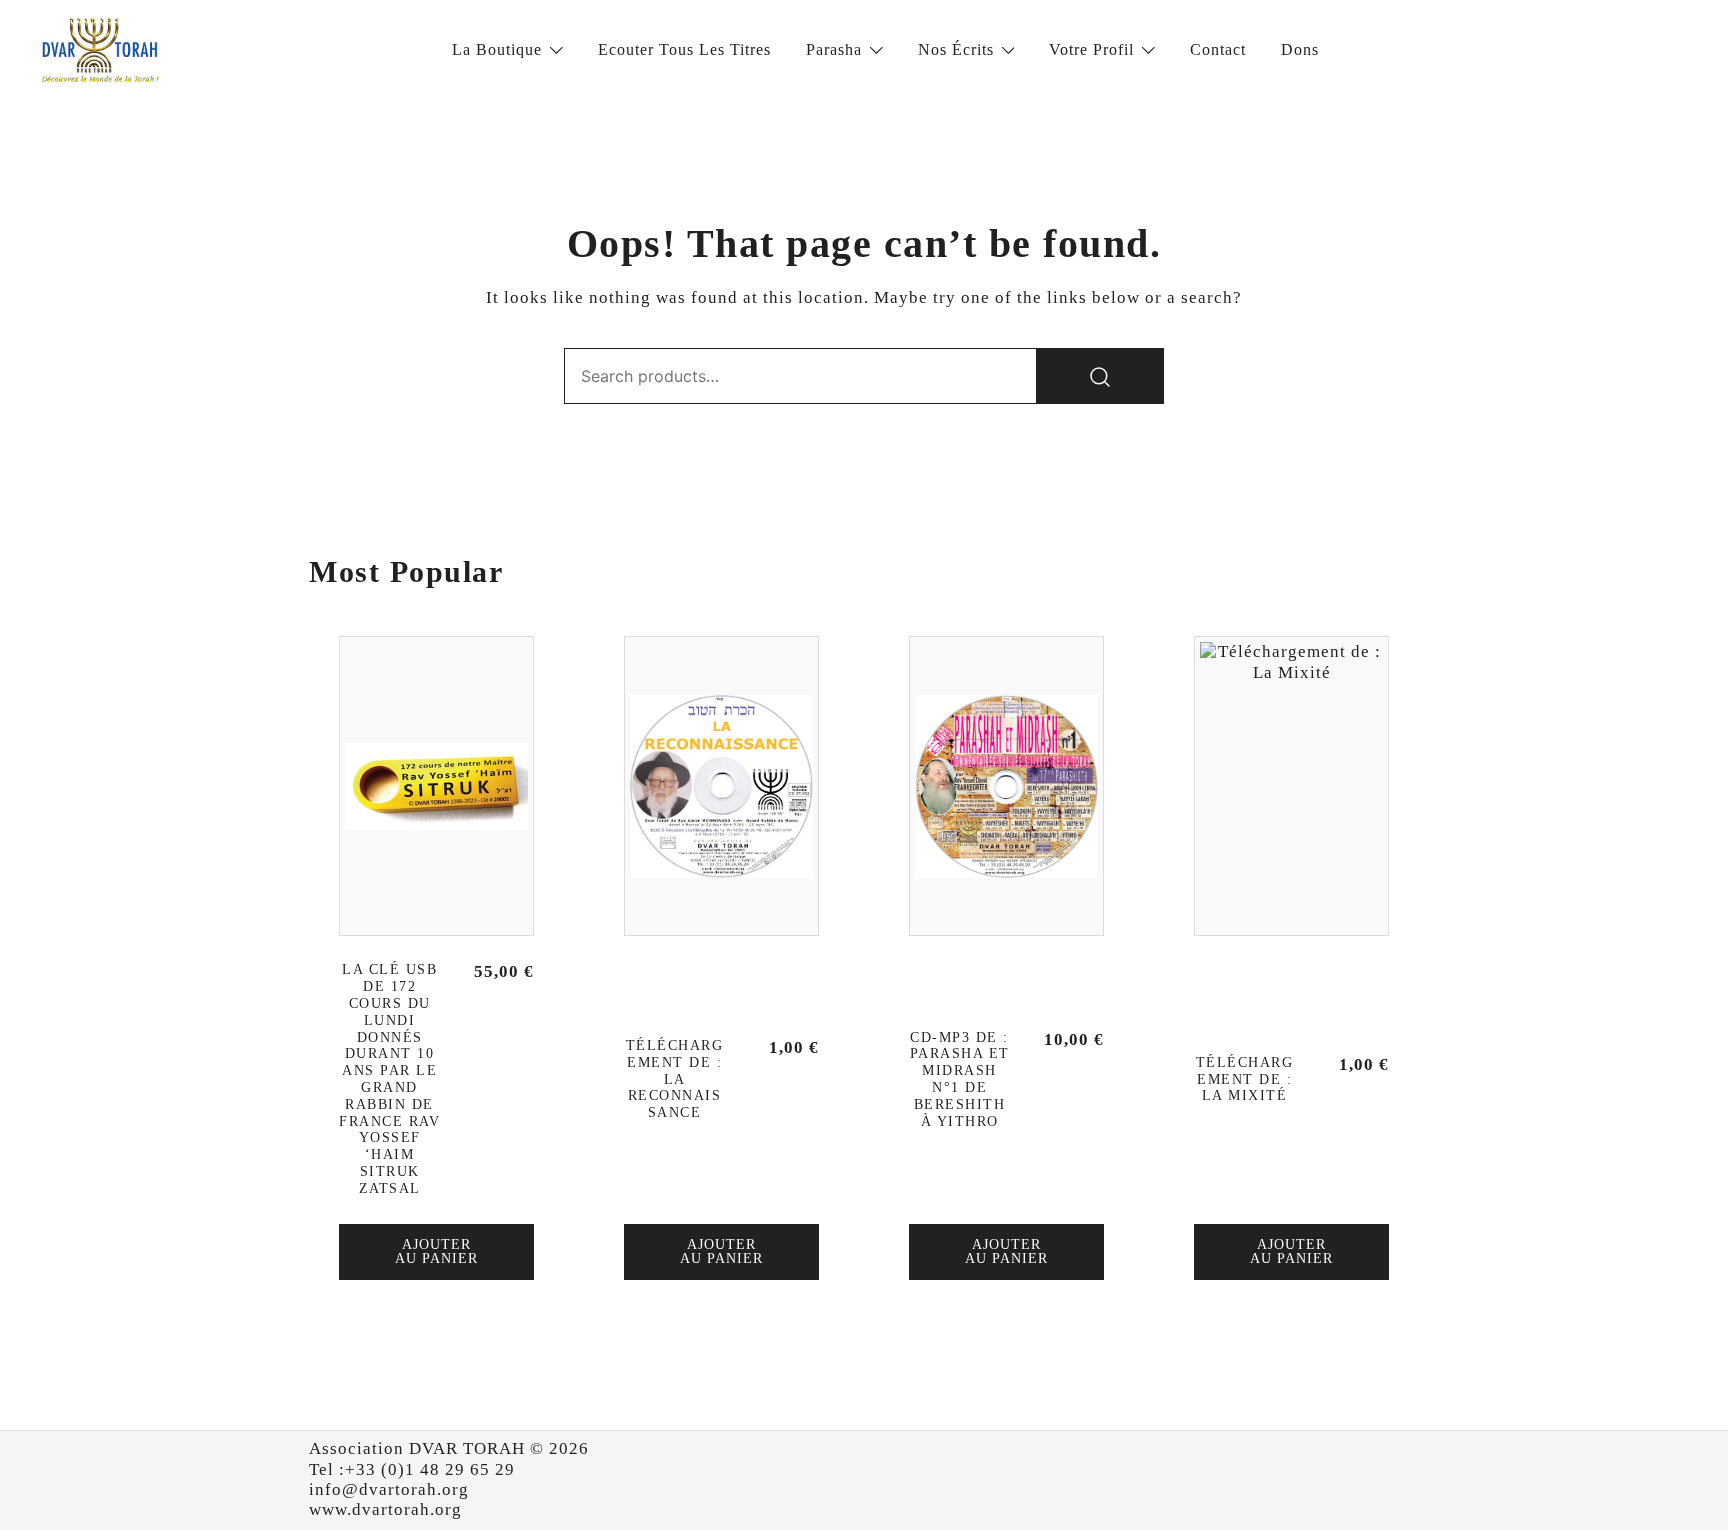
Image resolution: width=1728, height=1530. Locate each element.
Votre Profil (1091, 49)
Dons (1300, 49)
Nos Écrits (956, 49)
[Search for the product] (1100, 376)
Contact (1218, 49)
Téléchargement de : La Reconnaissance (675, 1079)
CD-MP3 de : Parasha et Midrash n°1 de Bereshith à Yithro (960, 1079)
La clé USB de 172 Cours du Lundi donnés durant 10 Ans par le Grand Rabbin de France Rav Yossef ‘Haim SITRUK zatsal (389, 1078)
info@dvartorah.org (389, 1489)
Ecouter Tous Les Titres (684, 49)
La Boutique (497, 49)
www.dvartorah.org (385, 1509)
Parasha (834, 49)
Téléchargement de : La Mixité (1245, 1079)
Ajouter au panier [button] (436, 1251)
